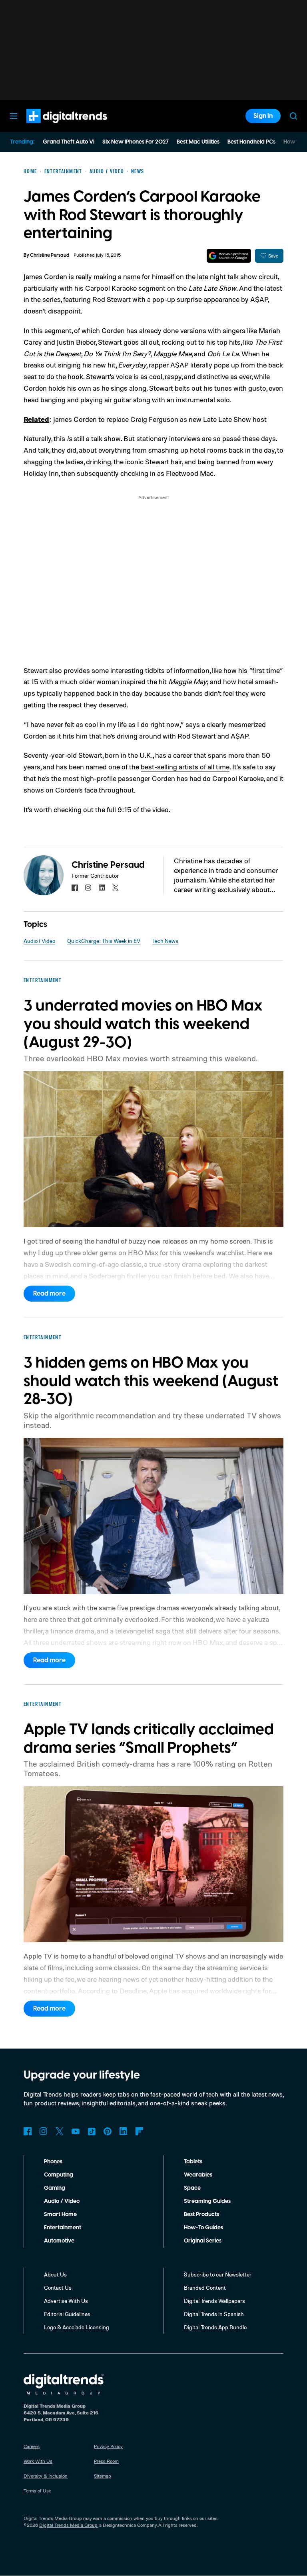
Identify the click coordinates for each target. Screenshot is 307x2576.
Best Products (201, 2215)
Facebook (28, 2131)
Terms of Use (37, 2491)
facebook (75, 888)
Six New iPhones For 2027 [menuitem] (136, 142)
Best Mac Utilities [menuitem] (198, 142)
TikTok (92, 2131)
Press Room (106, 2461)
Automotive (59, 2241)
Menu (14, 116)
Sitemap (103, 2476)
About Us (55, 2274)
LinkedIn (124, 2131)
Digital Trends (52, 127)
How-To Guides (203, 2228)
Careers (32, 2446)
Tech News (165, 941)
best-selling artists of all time (185, 767)
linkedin (102, 888)
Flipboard (140, 2131)
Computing (59, 2175)
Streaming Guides (207, 2201)
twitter (116, 888)
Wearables (198, 2175)
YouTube (76, 2131)
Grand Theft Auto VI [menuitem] (69, 142)
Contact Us (58, 2287)
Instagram (44, 2131)
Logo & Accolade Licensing (77, 2327)
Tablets (193, 2162)
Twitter (60, 2131)
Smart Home (60, 2215)
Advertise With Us (66, 2301)
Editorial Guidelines (67, 2314)
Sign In (263, 116)
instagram (88, 888)
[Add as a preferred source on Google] (229, 256)
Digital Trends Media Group (68, 2525)
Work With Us (38, 2461)
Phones (53, 2162)
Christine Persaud (50, 255)
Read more (49, 1294)
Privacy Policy (108, 2446)
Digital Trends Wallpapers (214, 2301)
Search (293, 116)
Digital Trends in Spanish (214, 2314)
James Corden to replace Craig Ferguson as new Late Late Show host (161, 419)
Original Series (203, 2241)
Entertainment (63, 2228)
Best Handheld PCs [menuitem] (251, 142)
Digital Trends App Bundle (215, 2327)
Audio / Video (39, 941)
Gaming (55, 2188)
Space (192, 2188)
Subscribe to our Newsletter (218, 2274)
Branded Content (205, 2287)
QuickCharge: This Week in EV (104, 941)
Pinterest (108, 2131)
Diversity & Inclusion (46, 2476)
